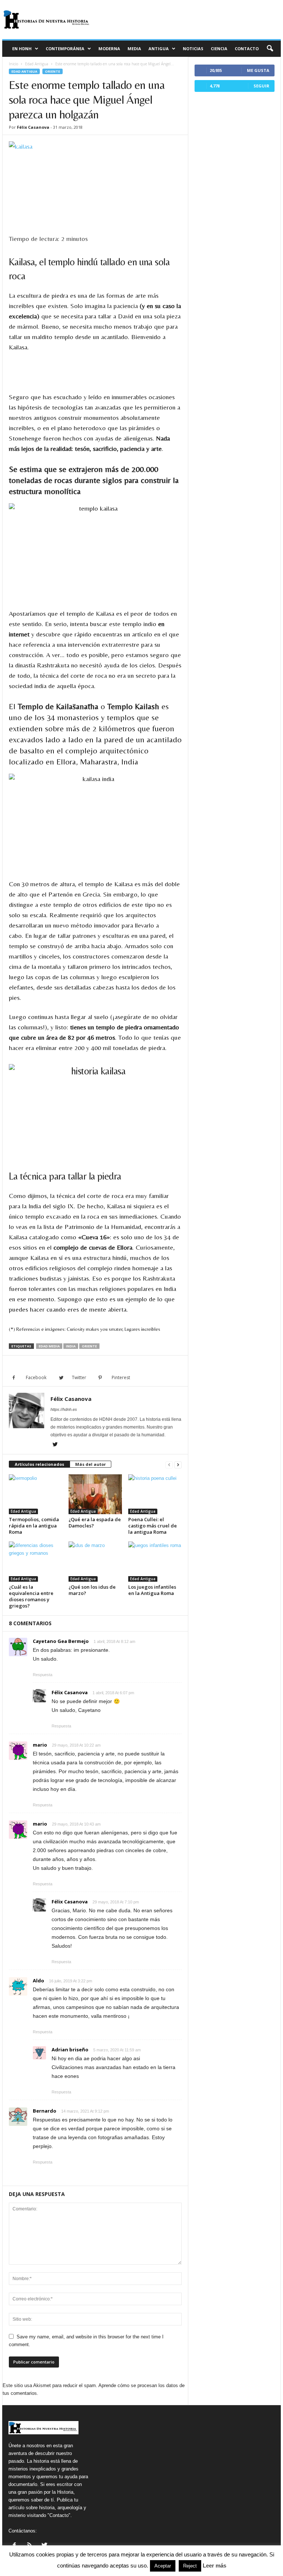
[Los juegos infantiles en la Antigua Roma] (155, 1561)
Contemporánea (65, 49)
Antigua (159, 49)
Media (134, 49)
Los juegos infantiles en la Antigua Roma (152, 1590)
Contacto (247, 49)
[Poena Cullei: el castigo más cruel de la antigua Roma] (155, 1494)
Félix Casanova (33, 127)
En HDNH (22, 49)
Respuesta (43, 1675)
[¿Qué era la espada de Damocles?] (95, 1494)
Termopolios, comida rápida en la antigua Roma (34, 1526)
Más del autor (90, 1464)
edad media (49, 1346)
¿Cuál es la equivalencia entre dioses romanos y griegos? (31, 1596)
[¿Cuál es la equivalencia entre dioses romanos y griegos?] (36, 1561)
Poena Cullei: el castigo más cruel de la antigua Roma (153, 1526)
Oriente (53, 71)
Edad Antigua (37, 64)
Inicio (13, 64)
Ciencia (219, 49)
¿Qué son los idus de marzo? (92, 1590)
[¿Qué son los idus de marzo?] (95, 1561)
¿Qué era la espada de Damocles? (95, 1522)
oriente (89, 1346)
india (71, 1346)
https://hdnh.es (64, 1409)
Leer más (214, 2565)
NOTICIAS (193, 49)
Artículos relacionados (39, 1464)
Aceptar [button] (163, 2566)
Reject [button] (190, 2566)
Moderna (109, 49)
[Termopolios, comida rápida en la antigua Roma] (36, 1494)
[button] (270, 49)
